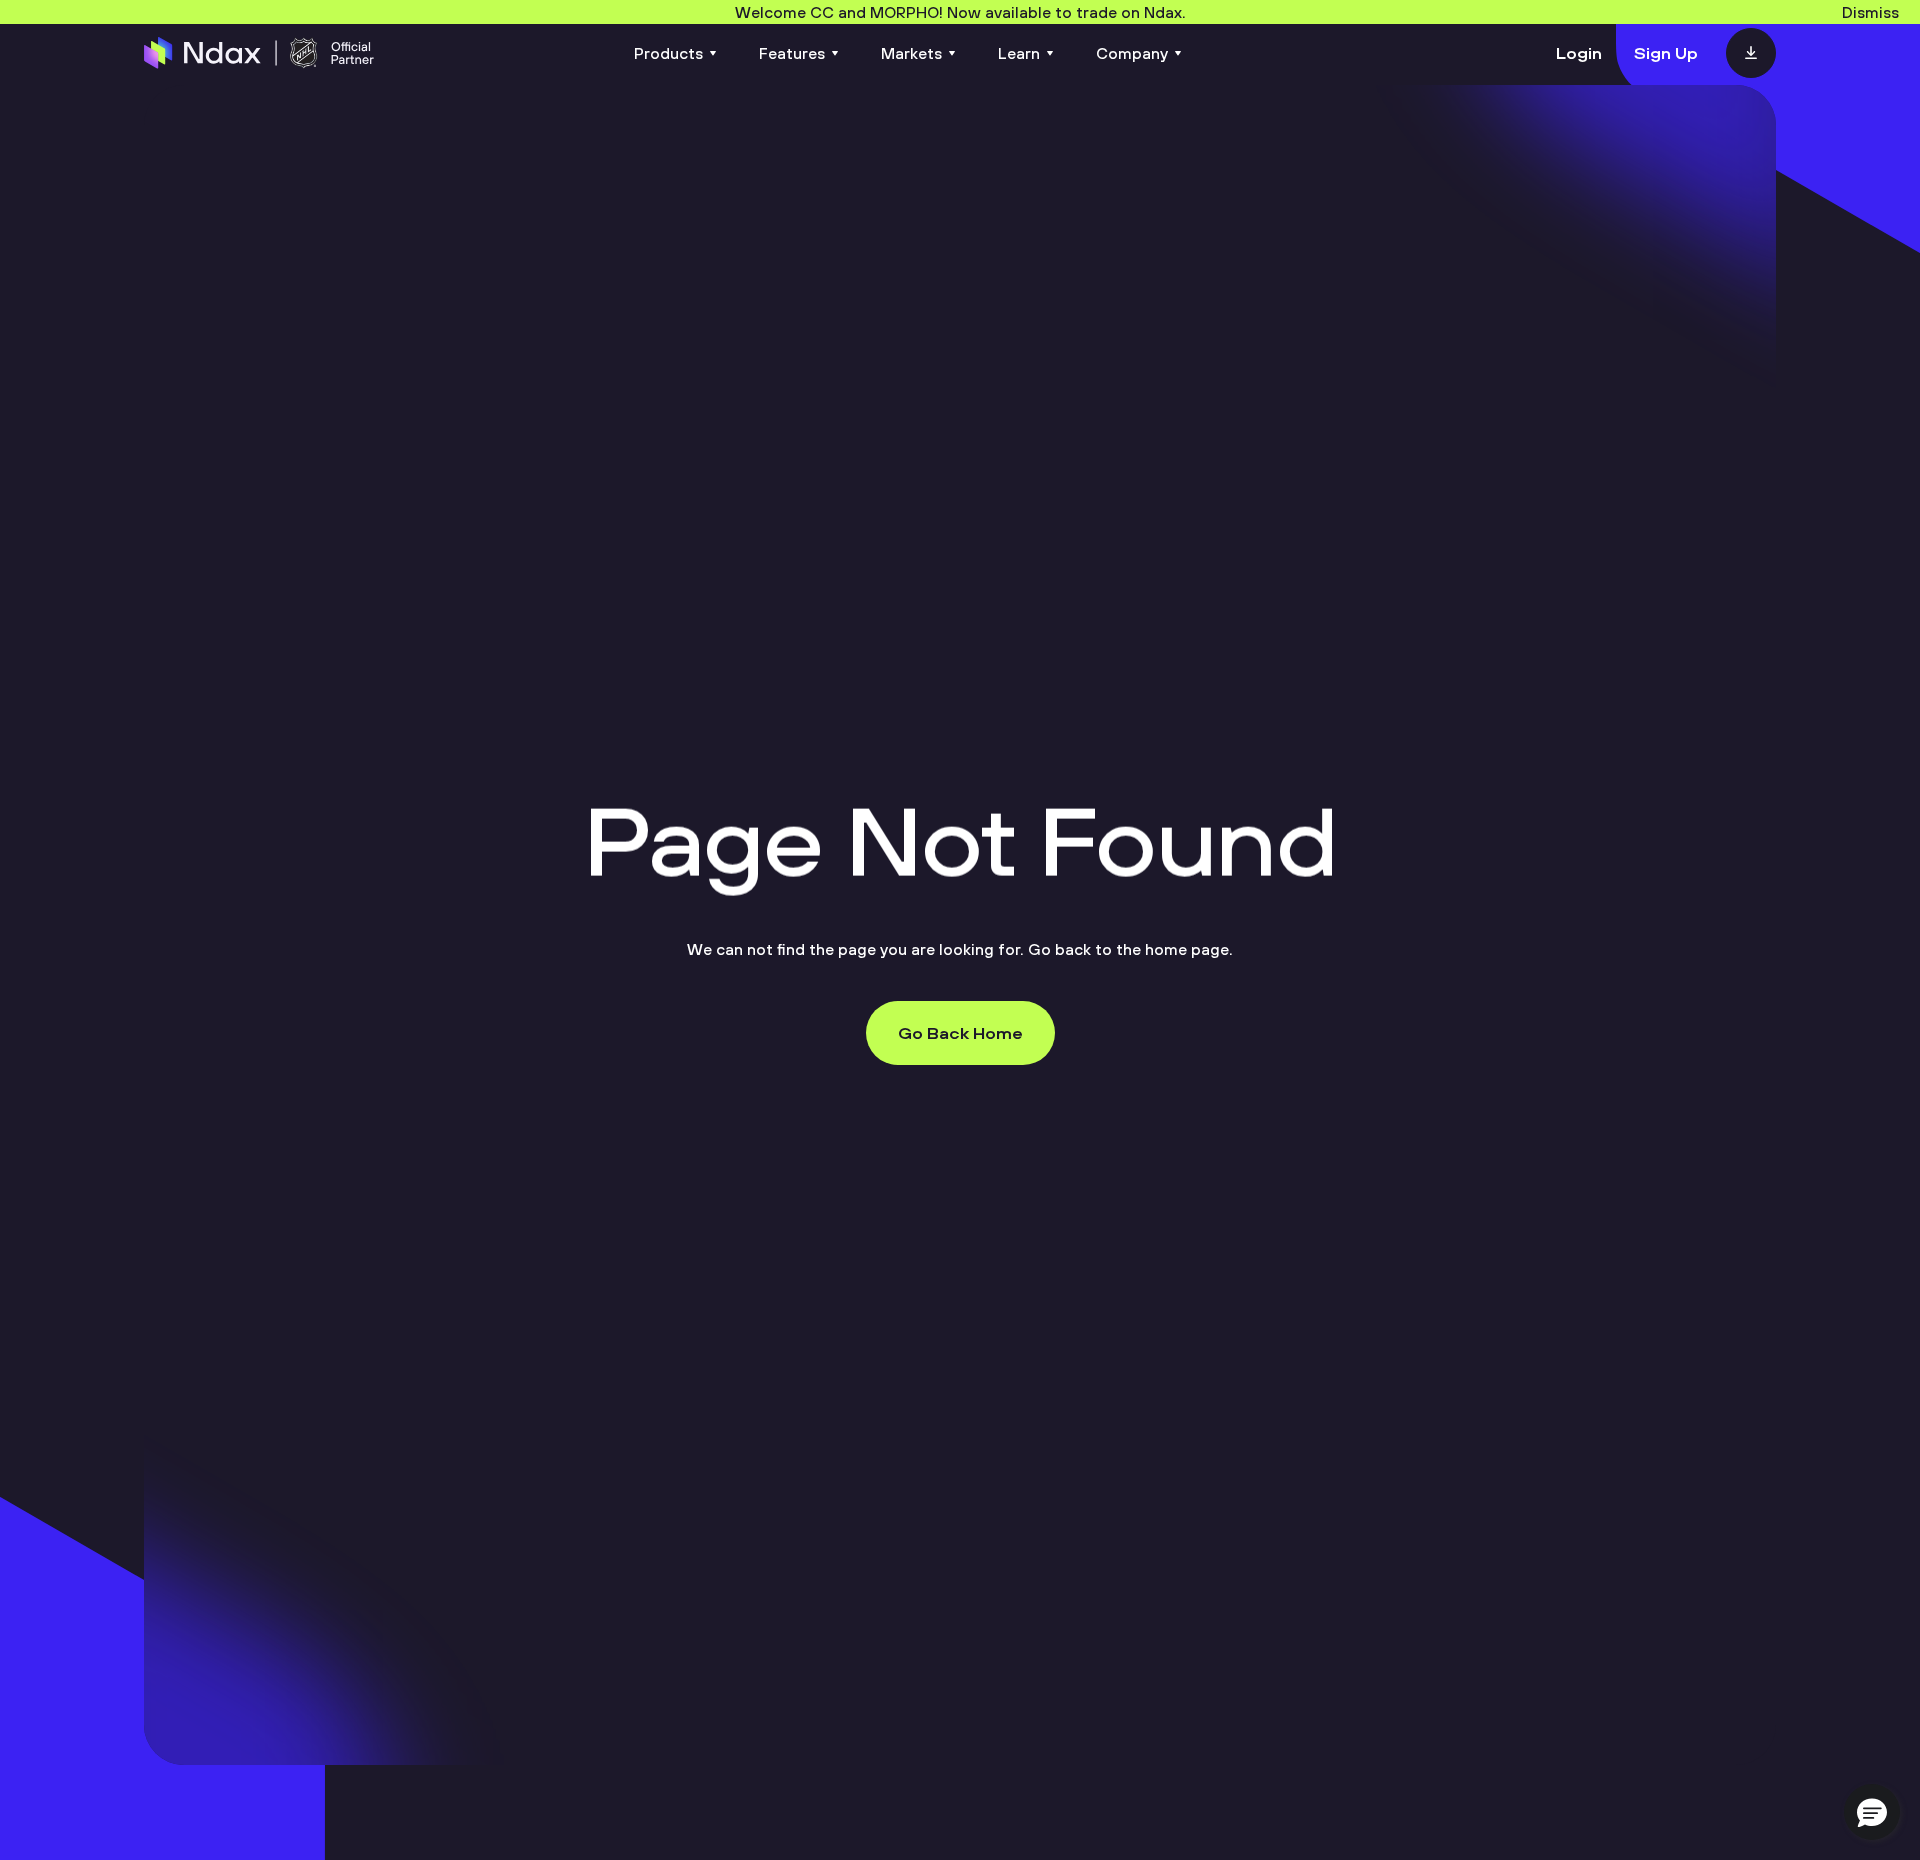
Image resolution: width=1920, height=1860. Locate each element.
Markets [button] (911, 53)
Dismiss (1870, 12)
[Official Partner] (259, 53)
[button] (1872, 1812)
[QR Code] (1751, 53)
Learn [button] (1019, 53)
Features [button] (792, 53)
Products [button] (668, 53)
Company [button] (1132, 53)
